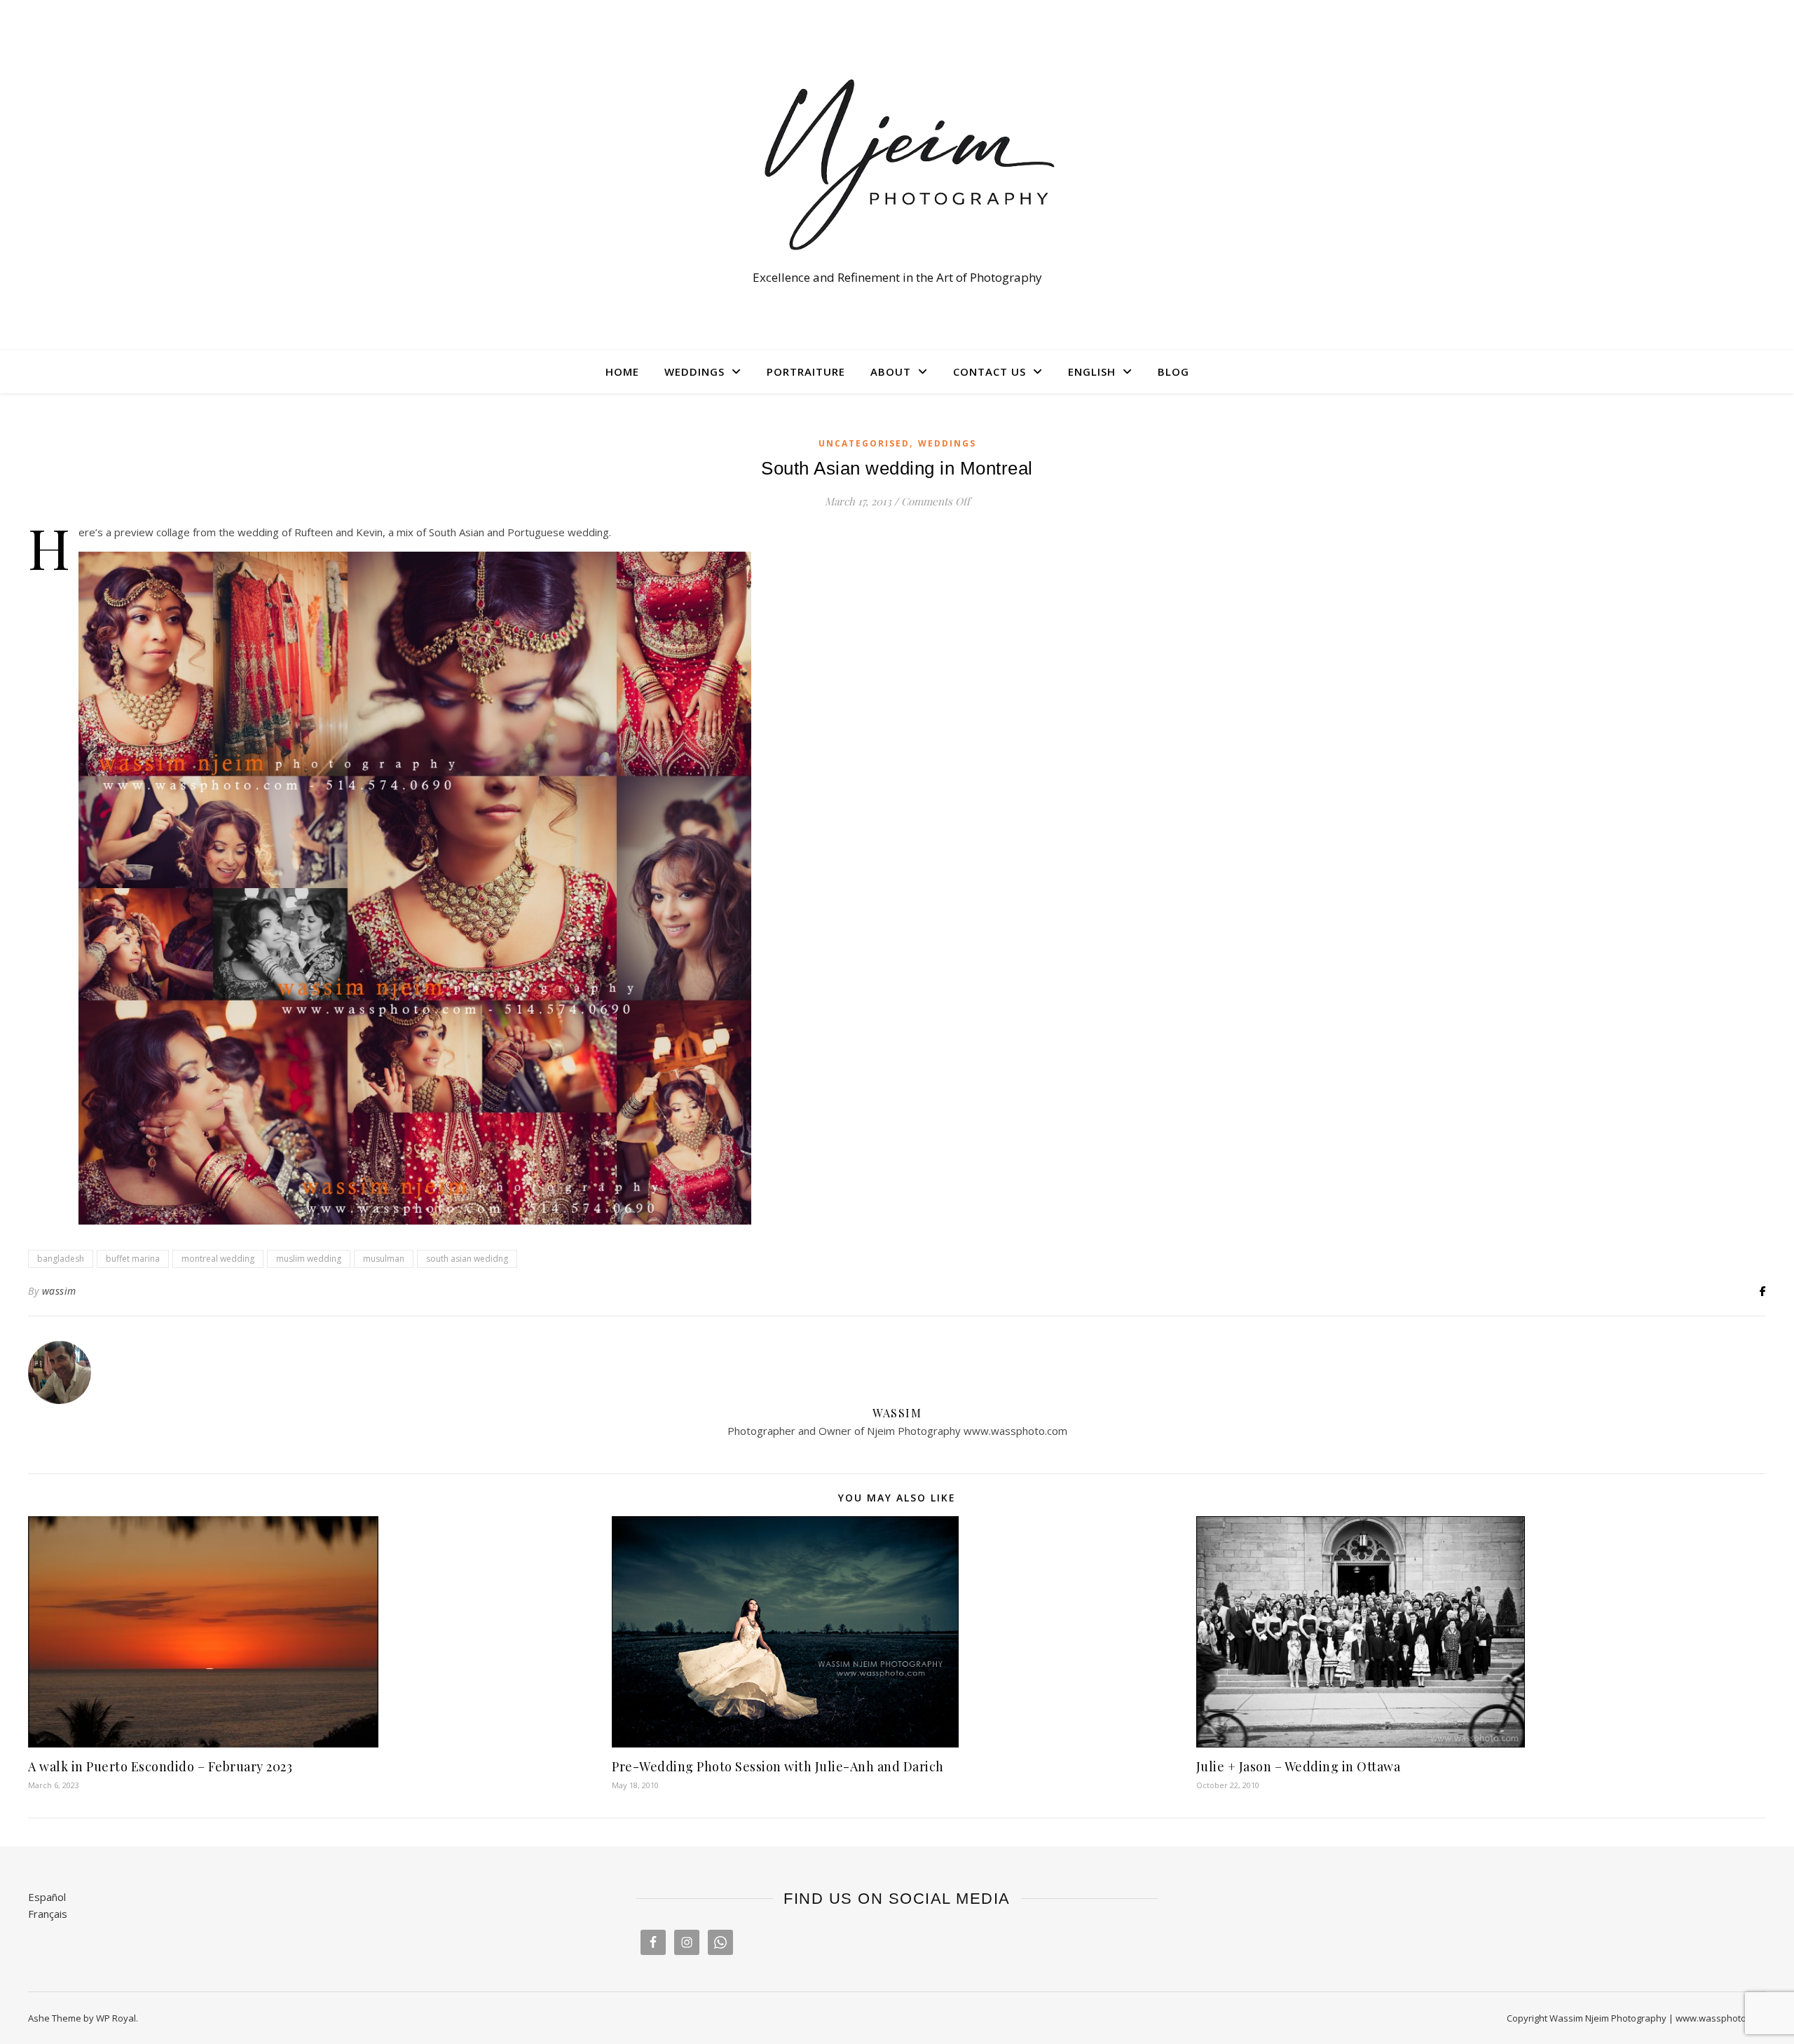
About (891, 372)
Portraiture (806, 372)
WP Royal (116, 2018)
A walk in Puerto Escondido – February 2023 (160, 1766)
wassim (59, 1291)
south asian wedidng (467, 1259)
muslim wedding (309, 1259)
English (1092, 372)
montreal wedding (218, 1259)
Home (622, 372)
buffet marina (133, 1259)
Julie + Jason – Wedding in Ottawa (1299, 1766)
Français (48, 1914)
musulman (384, 1259)
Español (47, 1897)
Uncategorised (864, 443)
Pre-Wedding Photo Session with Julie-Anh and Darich (778, 1766)
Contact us (990, 372)
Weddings (694, 372)
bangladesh (61, 1259)
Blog (1173, 372)
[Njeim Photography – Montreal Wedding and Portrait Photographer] (897, 162)
